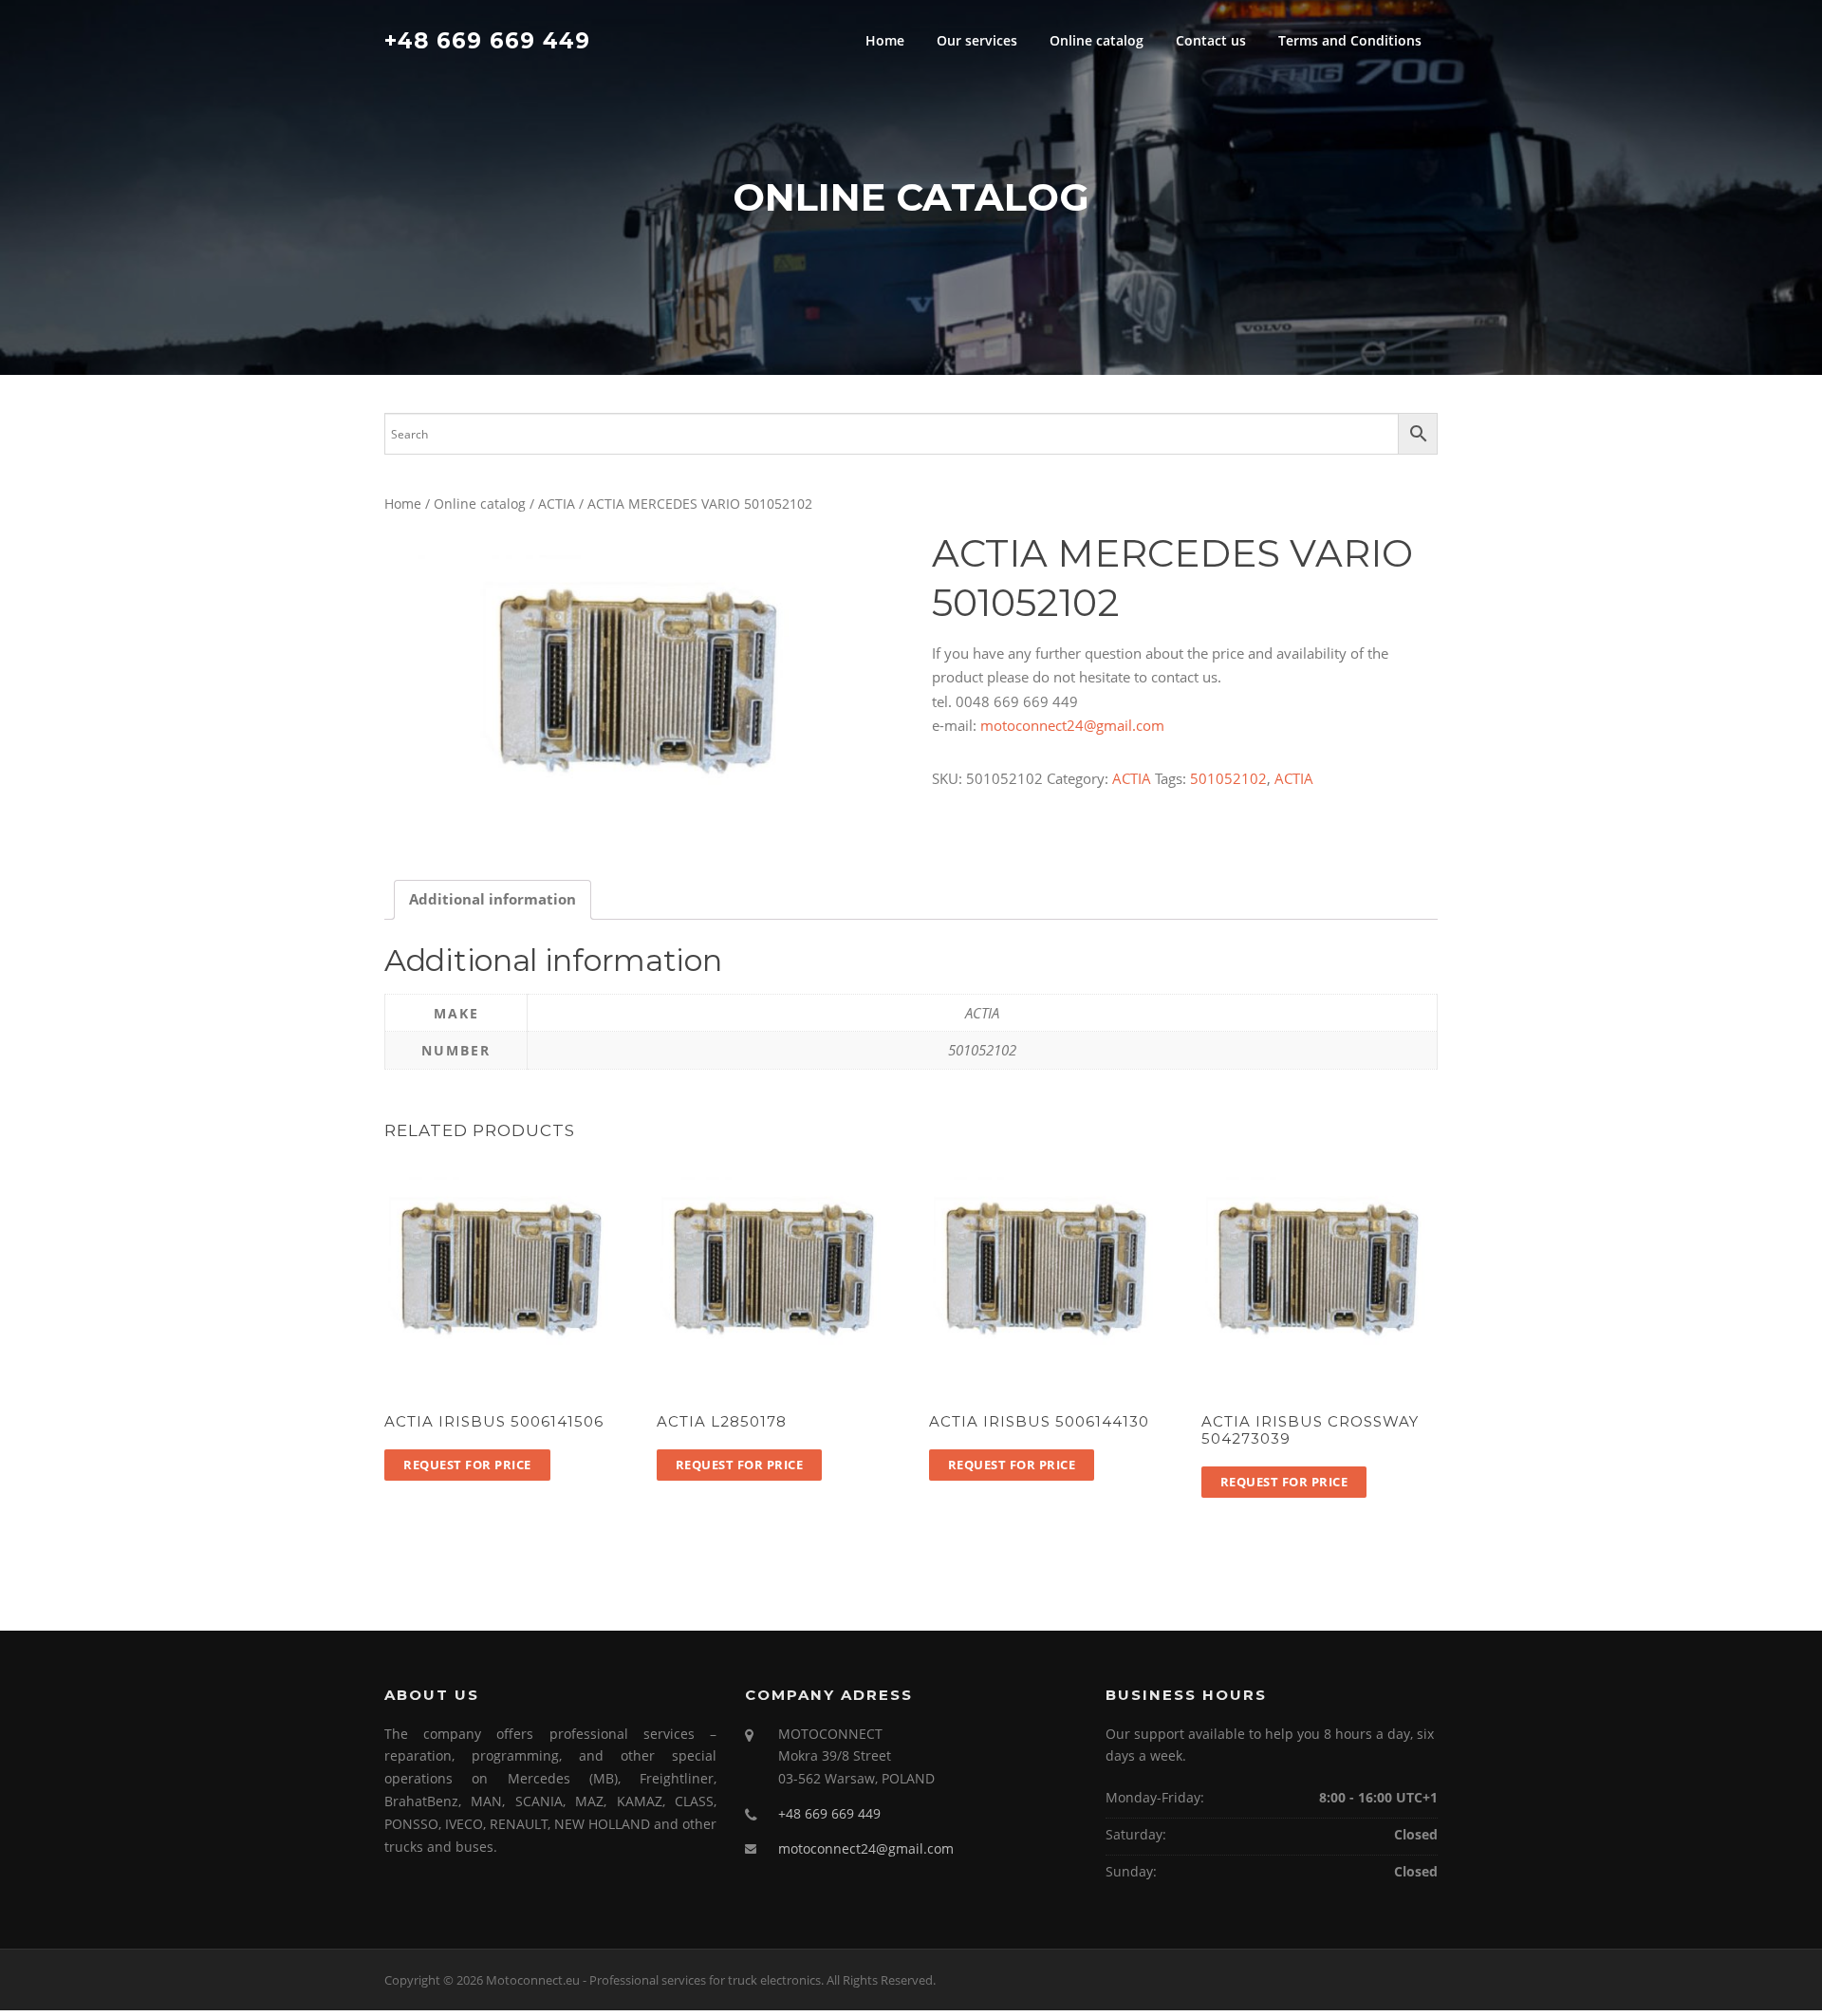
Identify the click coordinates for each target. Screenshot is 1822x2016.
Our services (977, 40)
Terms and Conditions (1350, 40)
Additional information (493, 899)
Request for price (467, 1465)
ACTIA (557, 504)
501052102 (1228, 778)
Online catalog (1097, 40)
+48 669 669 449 (487, 40)
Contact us (1211, 40)
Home (885, 40)
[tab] (493, 900)
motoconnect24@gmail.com (1072, 725)
